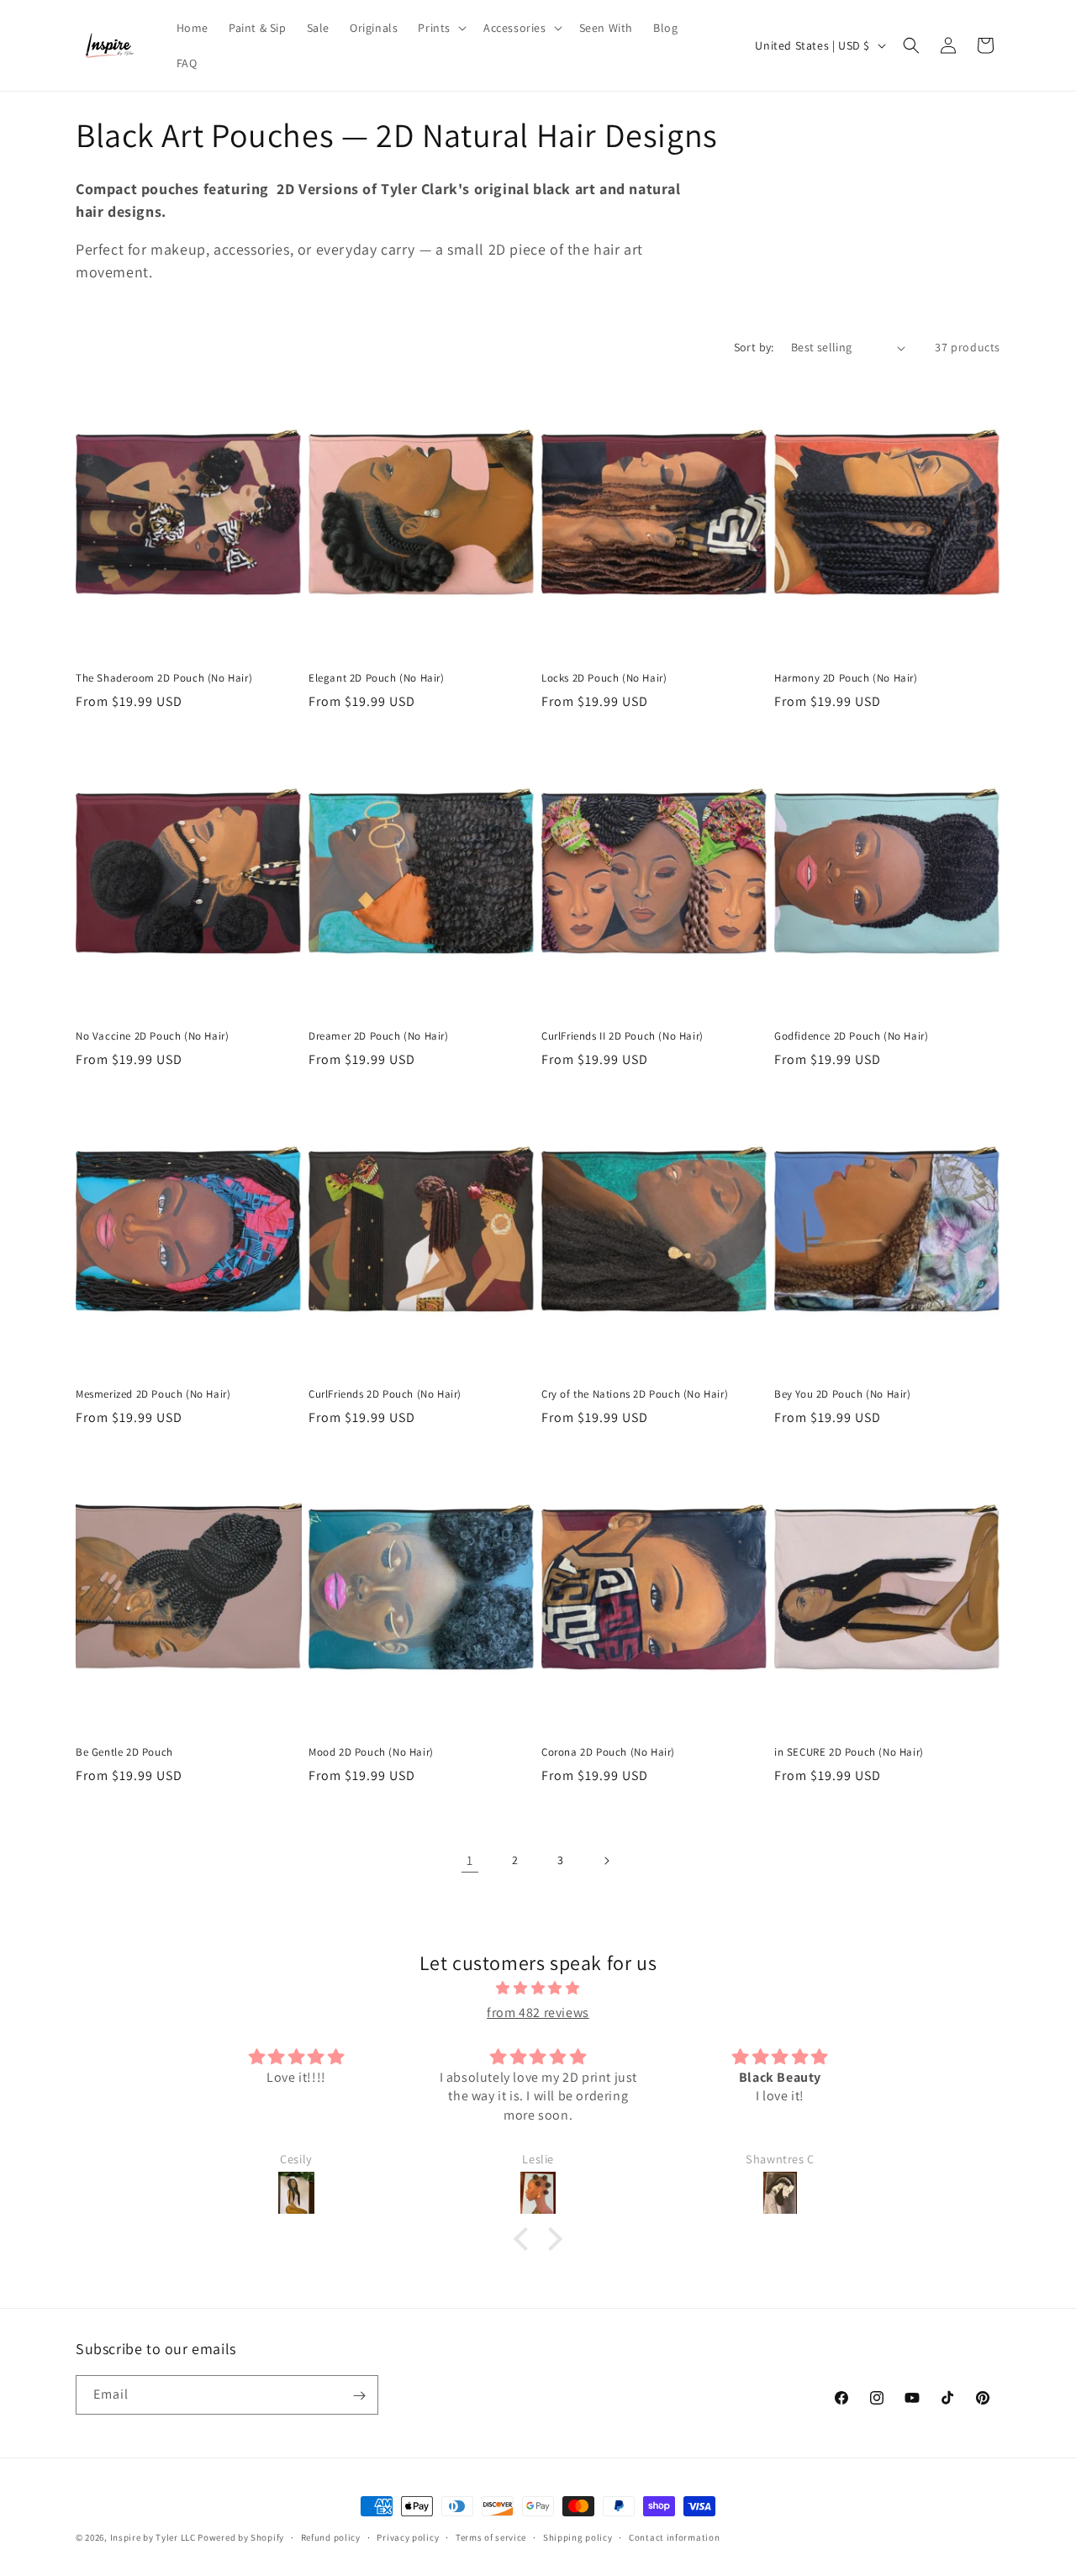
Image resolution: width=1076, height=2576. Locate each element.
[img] (538, 1989)
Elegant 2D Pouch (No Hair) (377, 678)
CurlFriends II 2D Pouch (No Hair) (622, 1036)
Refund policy (331, 2536)
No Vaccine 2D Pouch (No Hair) (152, 1036)
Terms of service (491, 2536)
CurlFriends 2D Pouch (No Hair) (385, 1394)
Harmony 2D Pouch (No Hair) (846, 678)
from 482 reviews (538, 2012)
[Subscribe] (359, 2396)
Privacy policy (408, 2536)
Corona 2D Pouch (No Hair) (608, 1752)
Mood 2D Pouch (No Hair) (371, 1752)
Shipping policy (578, 2536)
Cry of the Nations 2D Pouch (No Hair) (635, 1394)
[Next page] (606, 1861)
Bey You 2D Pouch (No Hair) (843, 1394)
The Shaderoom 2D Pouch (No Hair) (164, 678)
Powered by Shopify (241, 2537)
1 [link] (470, 1860)
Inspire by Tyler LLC (153, 2537)
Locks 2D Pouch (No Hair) (604, 678)
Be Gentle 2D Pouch (124, 1752)
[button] (440, 28)
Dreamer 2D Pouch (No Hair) (379, 1036)
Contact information (674, 2536)
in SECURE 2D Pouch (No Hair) (849, 1752)
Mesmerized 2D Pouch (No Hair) (153, 1394)
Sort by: (754, 347)
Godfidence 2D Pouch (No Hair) (851, 1036)
